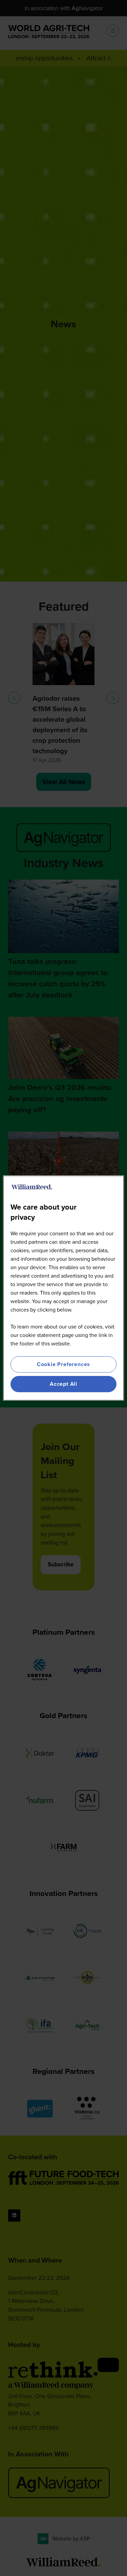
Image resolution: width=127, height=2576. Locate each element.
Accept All (63, 1384)
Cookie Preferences (63, 1364)
